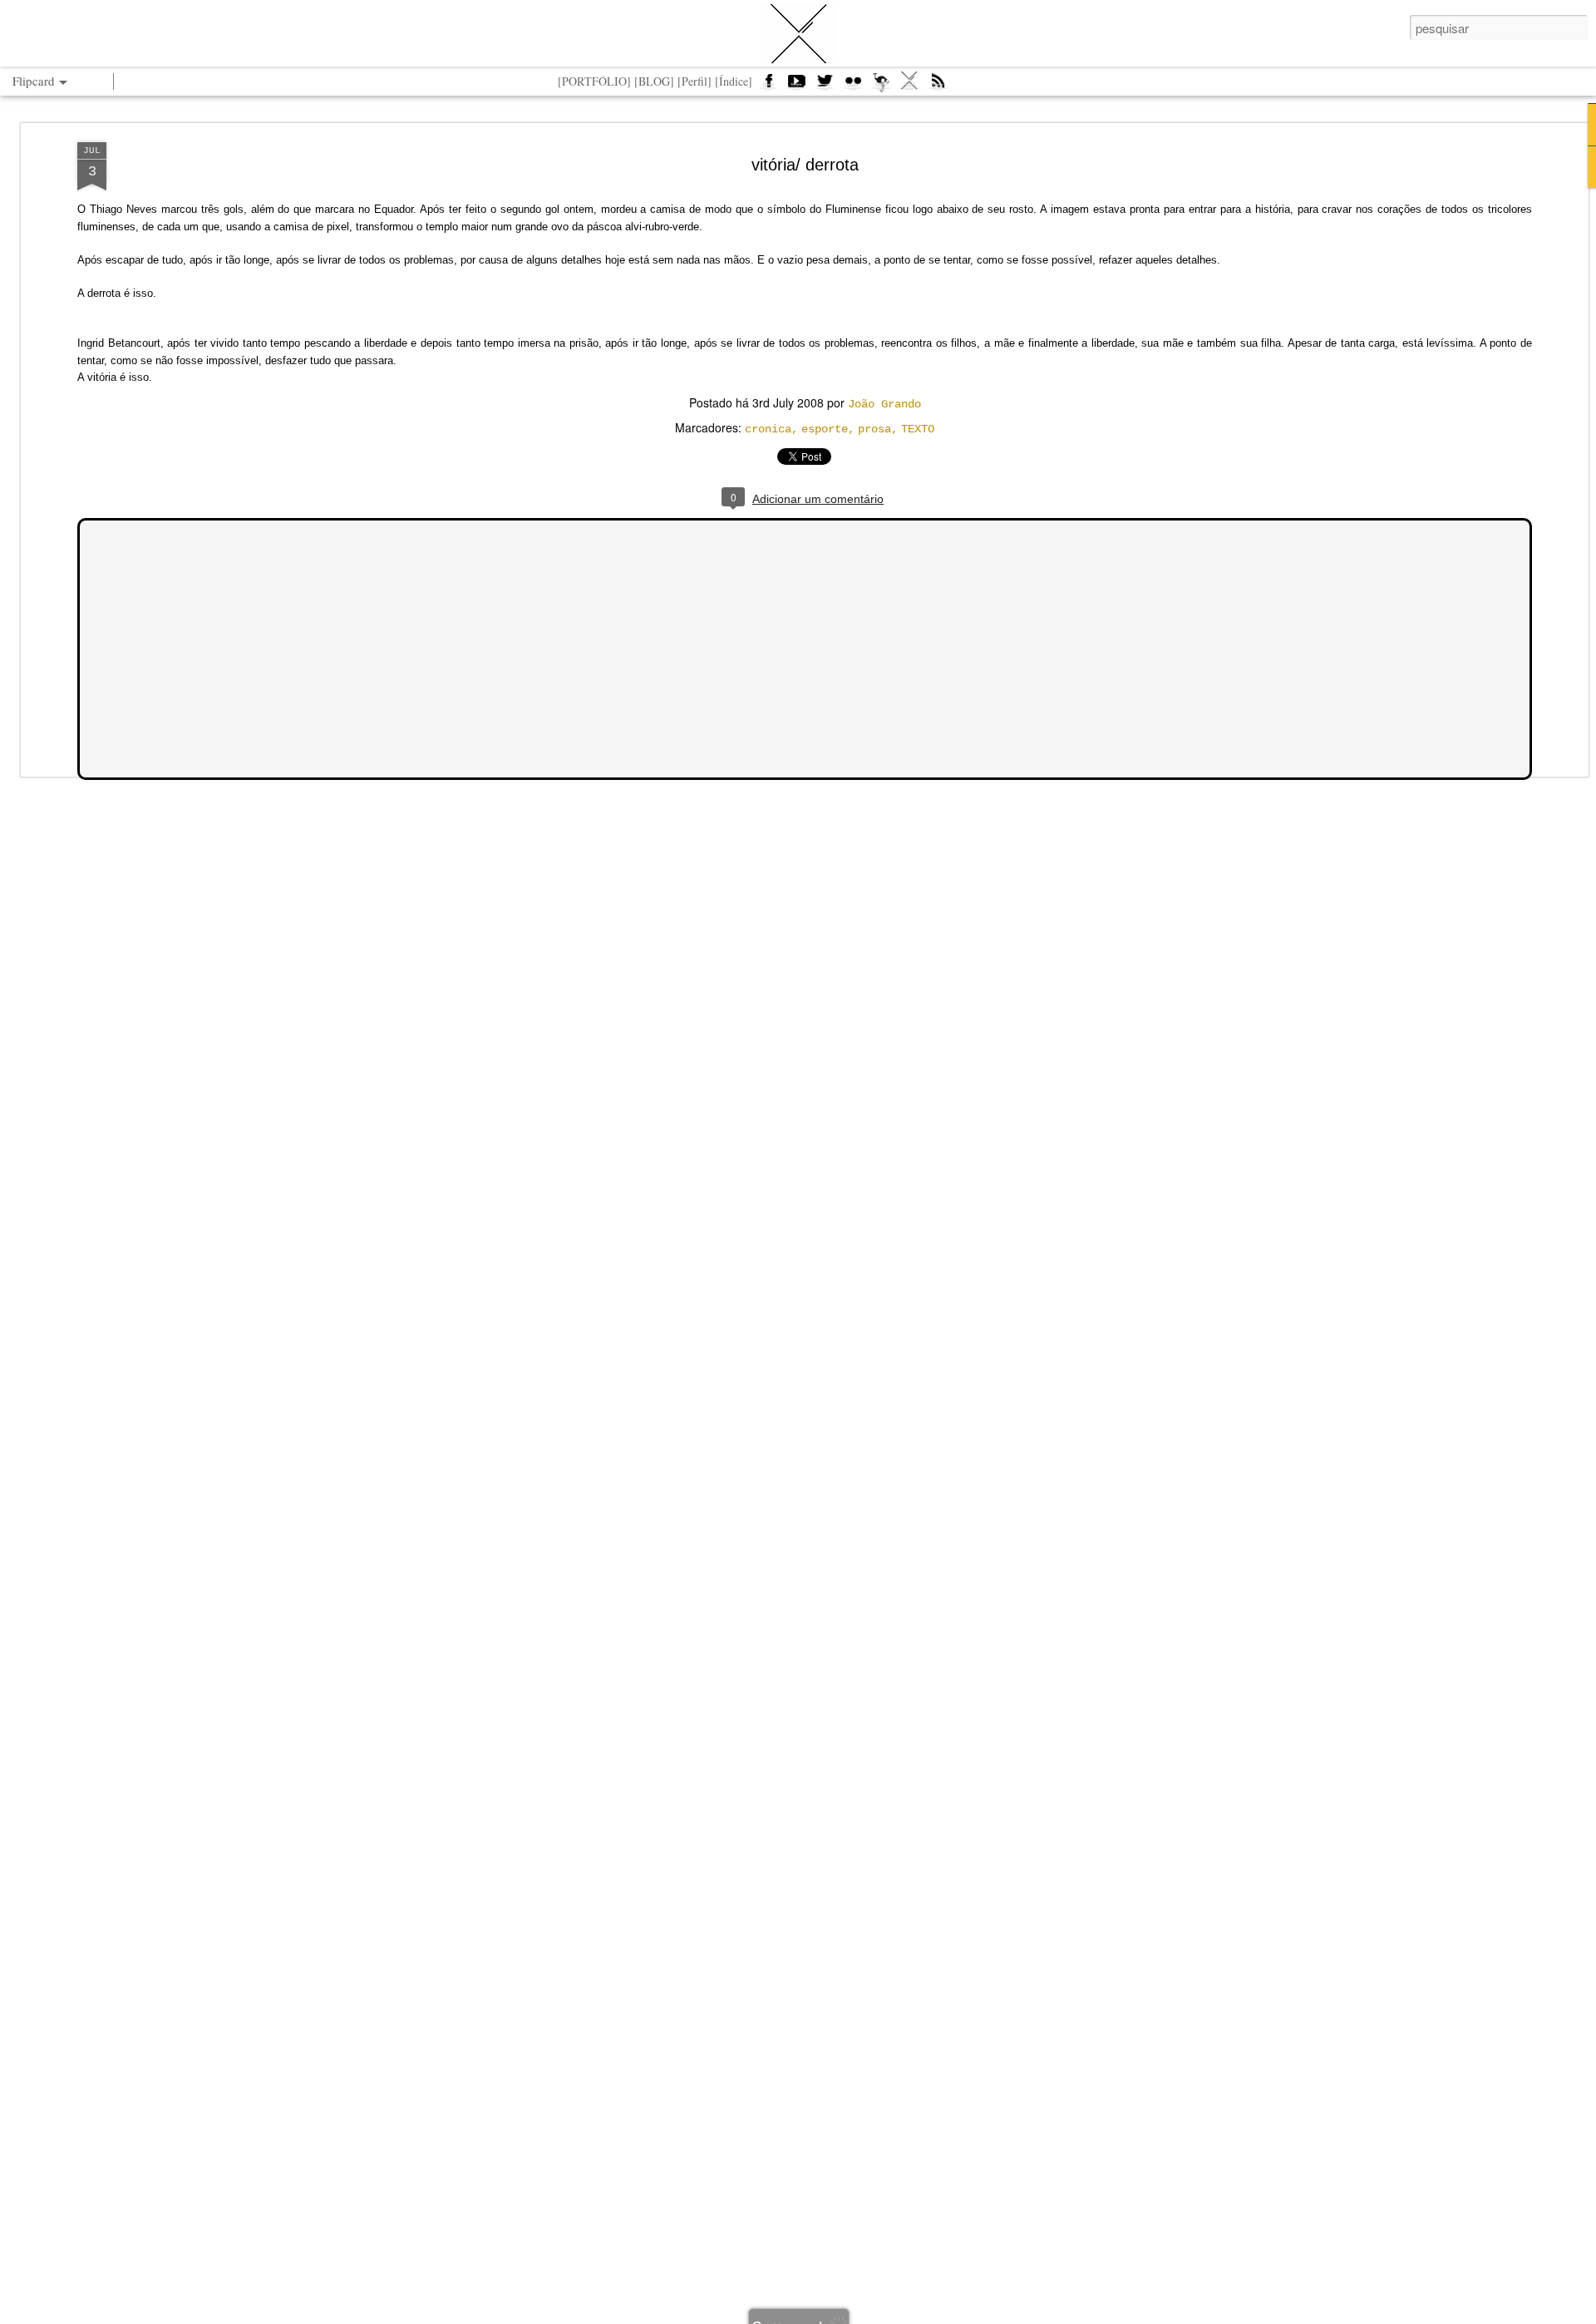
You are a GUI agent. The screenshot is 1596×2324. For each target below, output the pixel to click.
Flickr (853, 86)
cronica (768, 429)
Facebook (768, 86)
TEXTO (918, 429)
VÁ (909, 86)
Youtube (796, 86)
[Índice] (734, 81)
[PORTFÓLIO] (594, 81)
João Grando (884, 404)
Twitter (825, 86)
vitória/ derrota (805, 165)
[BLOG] (654, 81)
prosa (874, 429)
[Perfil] (695, 81)
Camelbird (881, 86)
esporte (825, 429)
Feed (938, 86)
